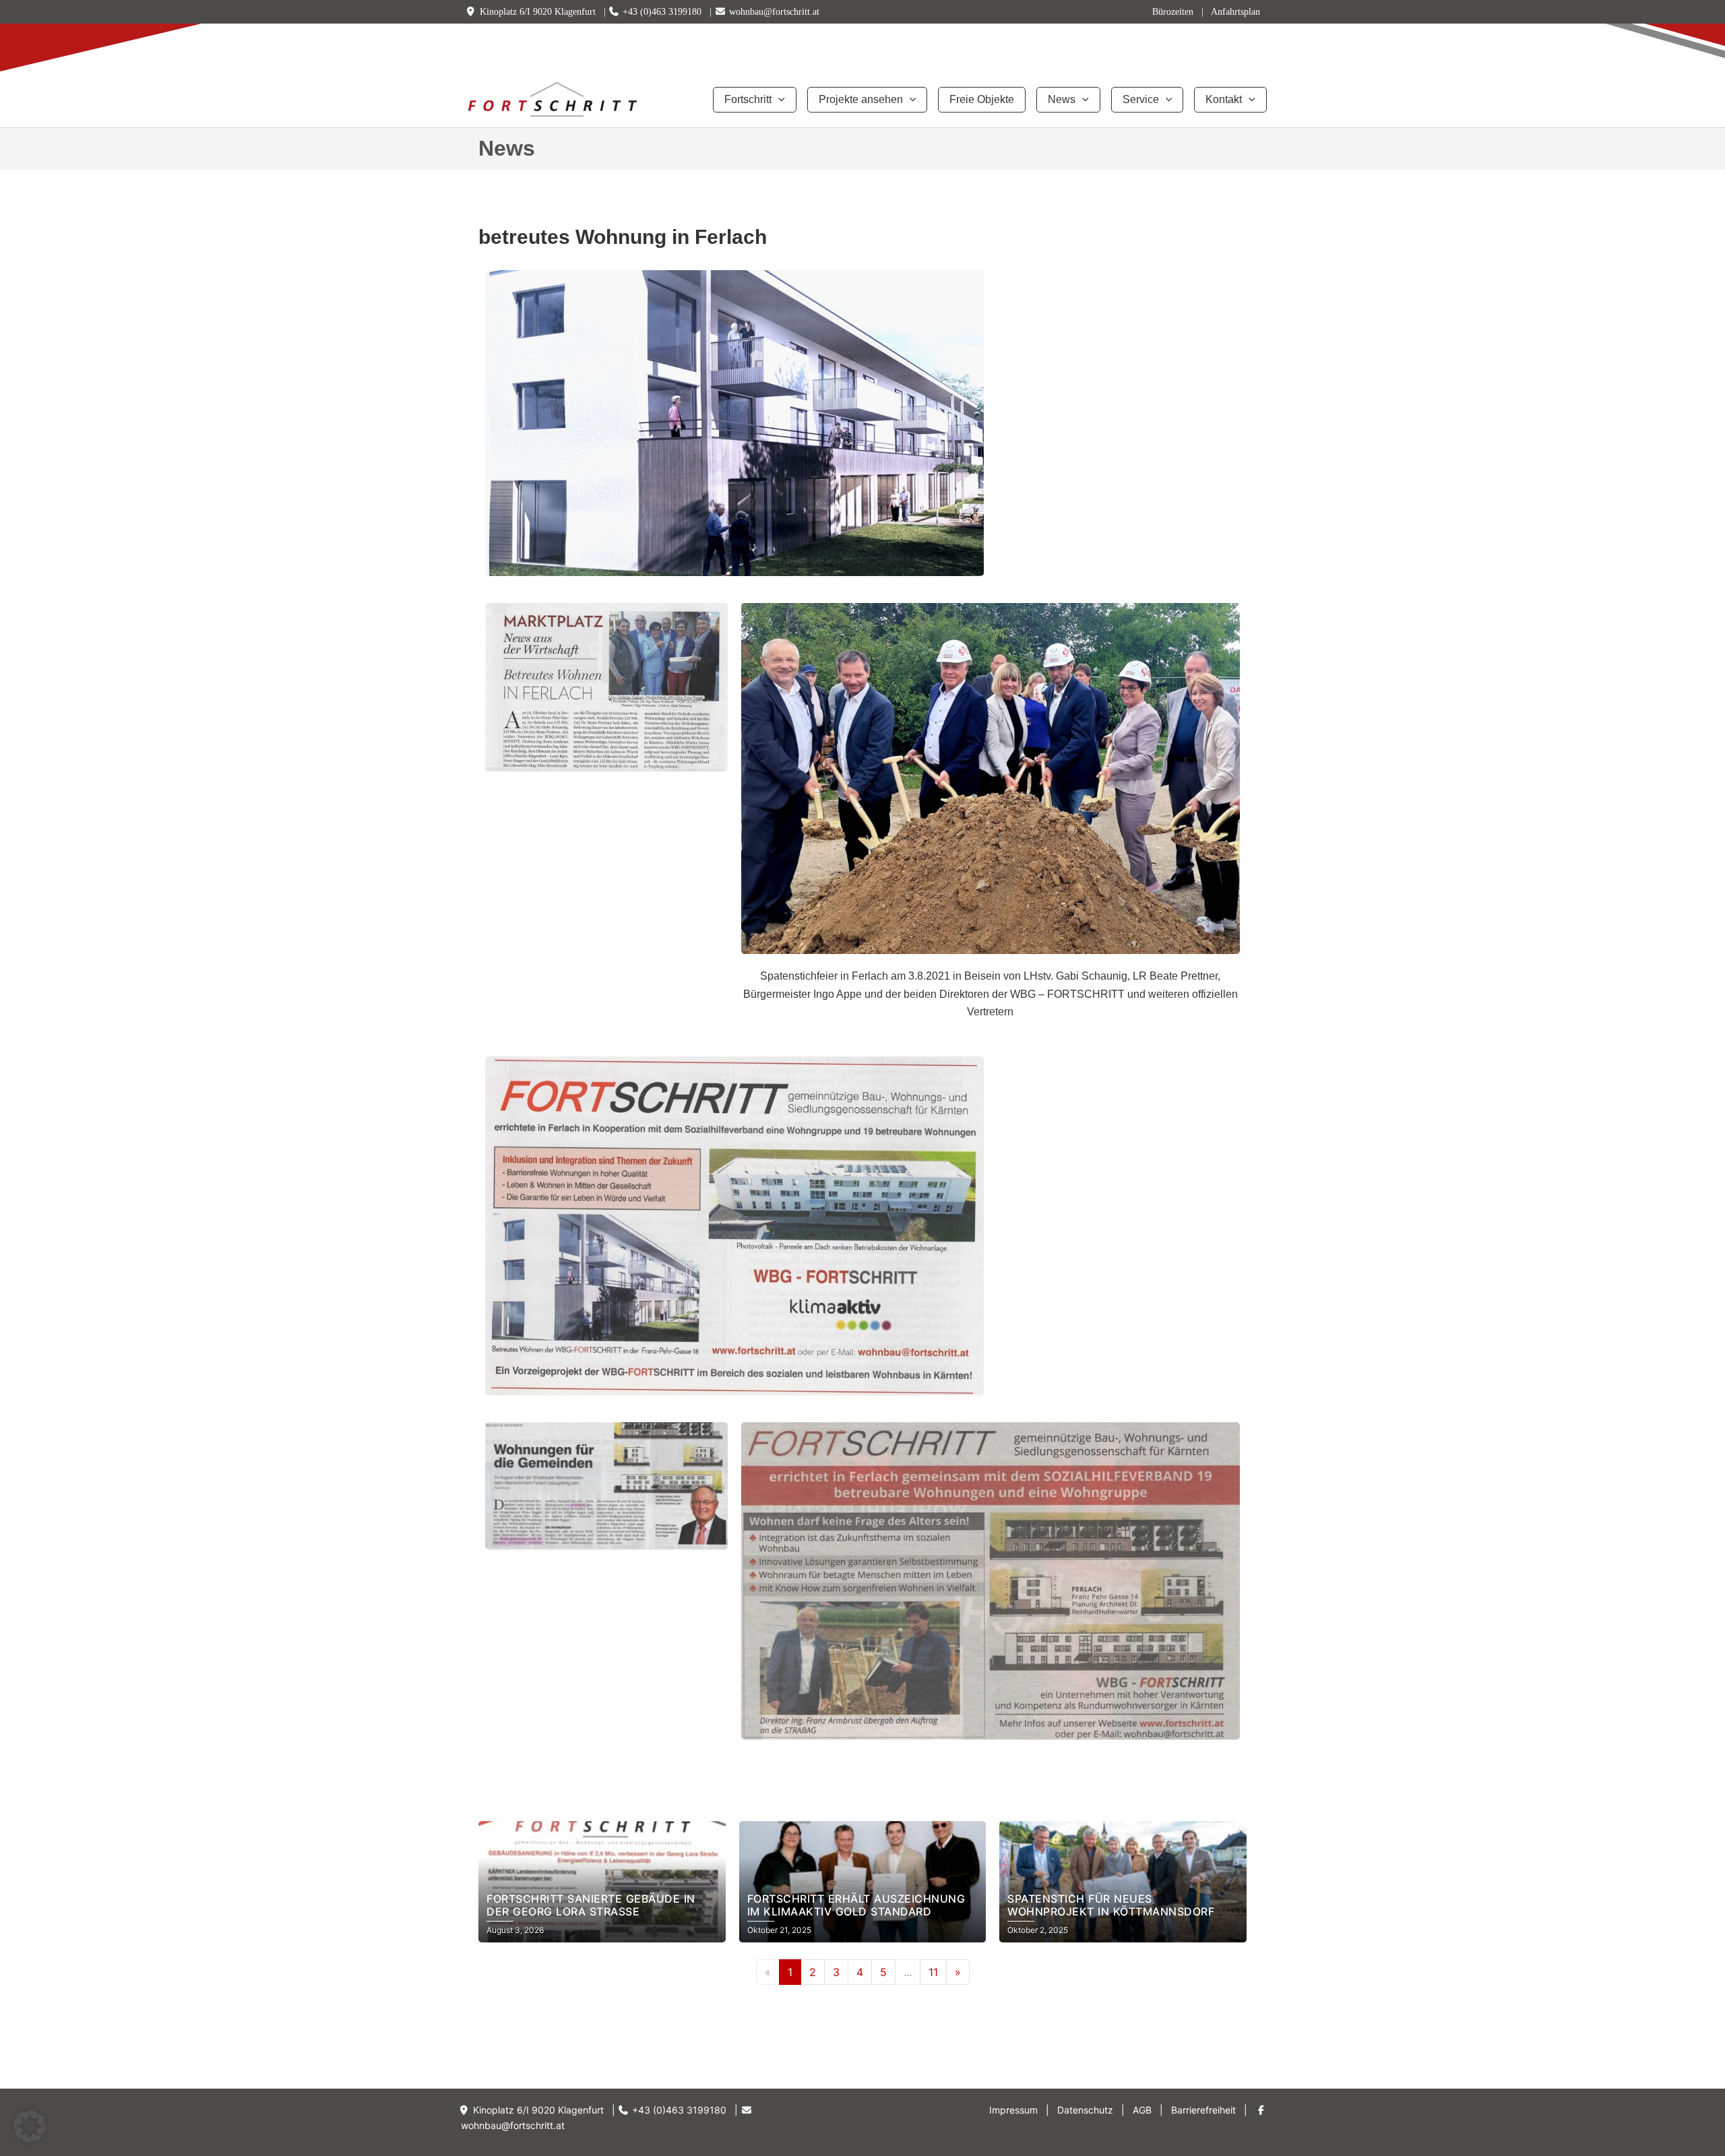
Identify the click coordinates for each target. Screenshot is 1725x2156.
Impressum (1013, 2110)
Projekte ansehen (861, 99)
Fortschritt (748, 99)
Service (1141, 99)
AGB (1142, 2110)
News (1062, 99)
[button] (30, 2126)
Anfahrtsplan (1235, 12)
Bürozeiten (1173, 12)
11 (933, 1972)
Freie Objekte (982, 99)
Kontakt (1224, 99)
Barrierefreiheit (1203, 2110)
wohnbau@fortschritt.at (774, 12)
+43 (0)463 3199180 (662, 12)
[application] (778, 100)
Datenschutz (1085, 2110)
